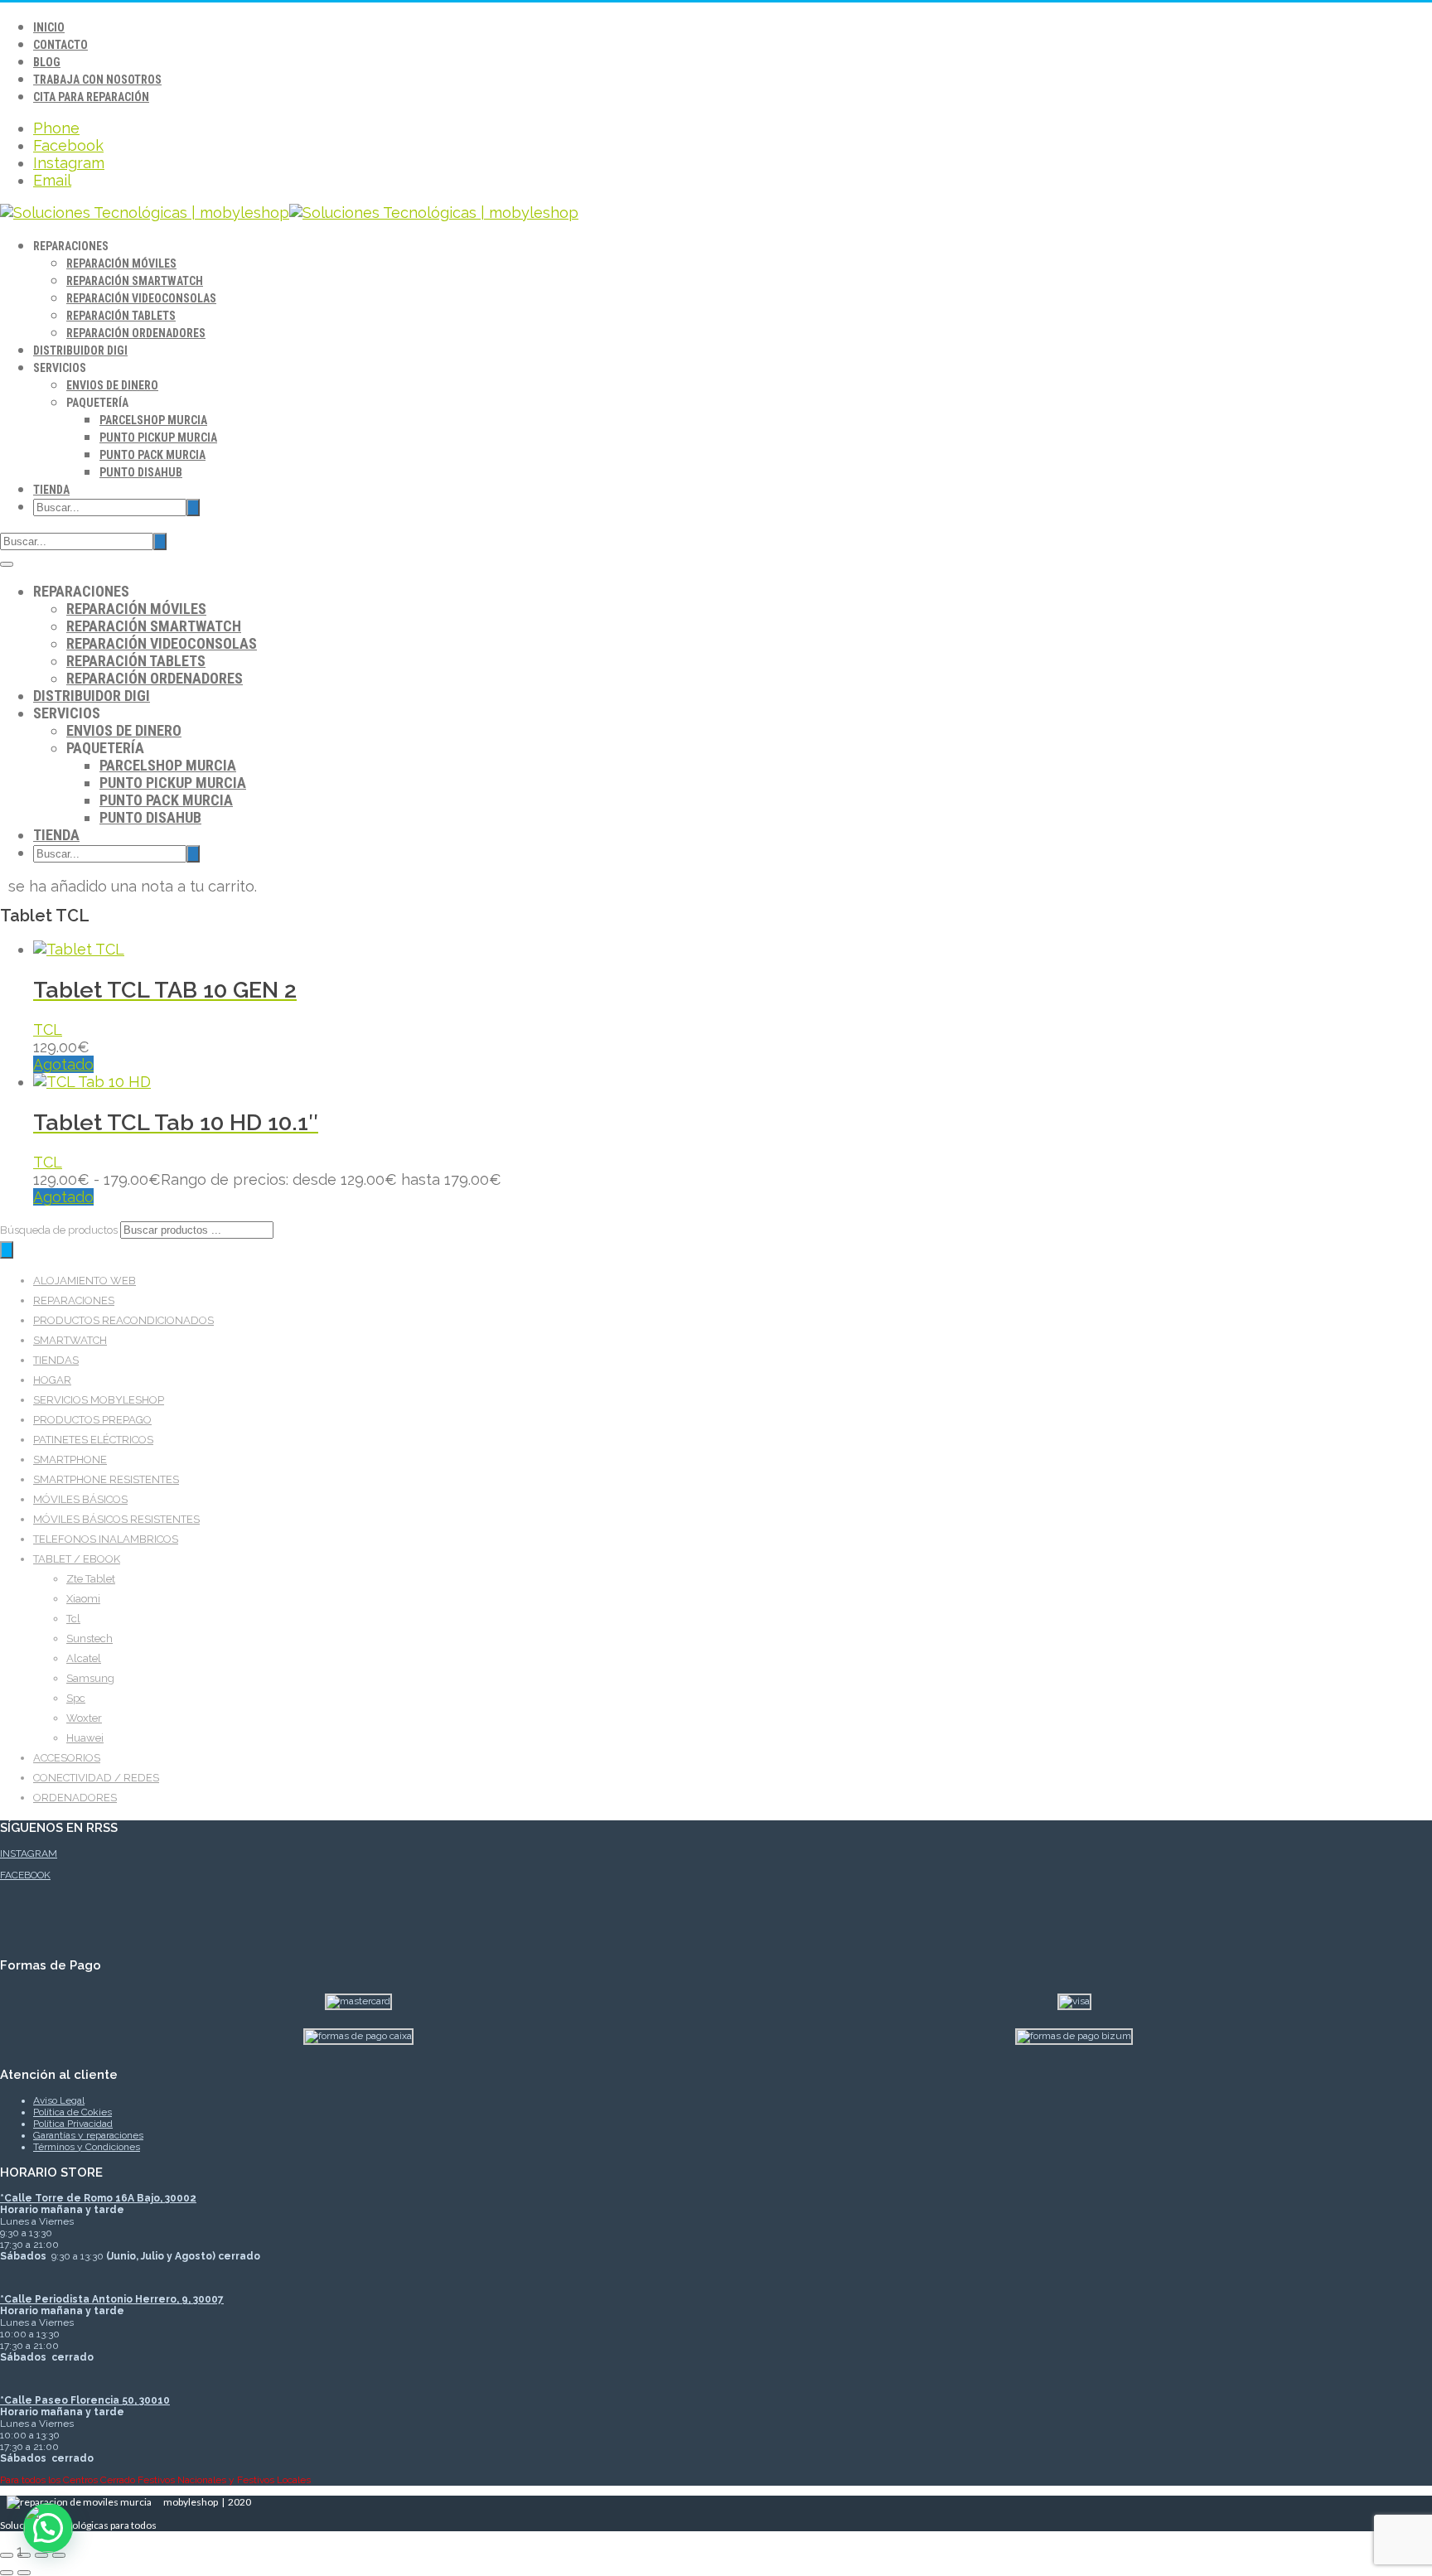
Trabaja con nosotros (97, 80)
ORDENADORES (75, 1798)
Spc (76, 1698)
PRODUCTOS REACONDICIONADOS (123, 1320)
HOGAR (52, 1380)
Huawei (85, 1738)
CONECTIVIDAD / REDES (96, 1778)
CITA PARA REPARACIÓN (91, 97)
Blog (47, 62)
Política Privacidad (73, 2124)
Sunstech (89, 1638)
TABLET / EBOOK (77, 1559)
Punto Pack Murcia (152, 455)
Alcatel (84, 1658)
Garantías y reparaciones (88, 2135)
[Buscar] (7, 1250)
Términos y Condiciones (87, 2147)
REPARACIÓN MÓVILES (121, 263)
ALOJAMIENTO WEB (85, 1281)
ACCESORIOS (67, 1758)
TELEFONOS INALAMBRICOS (106, 1539)
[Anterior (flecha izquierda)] (7, 2573)
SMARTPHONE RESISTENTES (106, 1479)
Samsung (90, 1678)
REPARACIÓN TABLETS (121, 316)
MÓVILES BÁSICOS (80, 1499)
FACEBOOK (25, 1875)
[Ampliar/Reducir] (7, 2555)
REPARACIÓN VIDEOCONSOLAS (141, 298)
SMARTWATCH (70, 1340)
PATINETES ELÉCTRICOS (93, 1440)
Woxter (84, 1718)
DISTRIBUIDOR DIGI (80, 350)
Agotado (63, 1064)
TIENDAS (56, 1360)
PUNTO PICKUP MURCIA (158, 437)
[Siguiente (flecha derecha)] (24, 2573)
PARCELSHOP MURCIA (153, 420)
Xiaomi (83, 1599)
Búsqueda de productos (60, 1230)
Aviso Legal (59, 2100)
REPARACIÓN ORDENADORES (136, 333)
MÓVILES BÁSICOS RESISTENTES (116, 1519)
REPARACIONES (74, 1300)
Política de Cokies (73, 2112)
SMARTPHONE (70, 1460)
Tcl (73, 1619)
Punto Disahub (141, 472)
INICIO (49, 27)
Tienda (51, 490)
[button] (48, 2528)
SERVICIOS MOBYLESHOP (99, 1400)
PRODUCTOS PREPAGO (92, 1420)
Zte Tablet (91, 1579)
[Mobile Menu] (7, 564)
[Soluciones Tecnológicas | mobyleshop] (289, 213)
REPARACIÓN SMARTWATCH (135, 281)
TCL (48, 1029)
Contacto (60, 45)
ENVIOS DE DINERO (112, 385)
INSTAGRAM (29, 1853)
